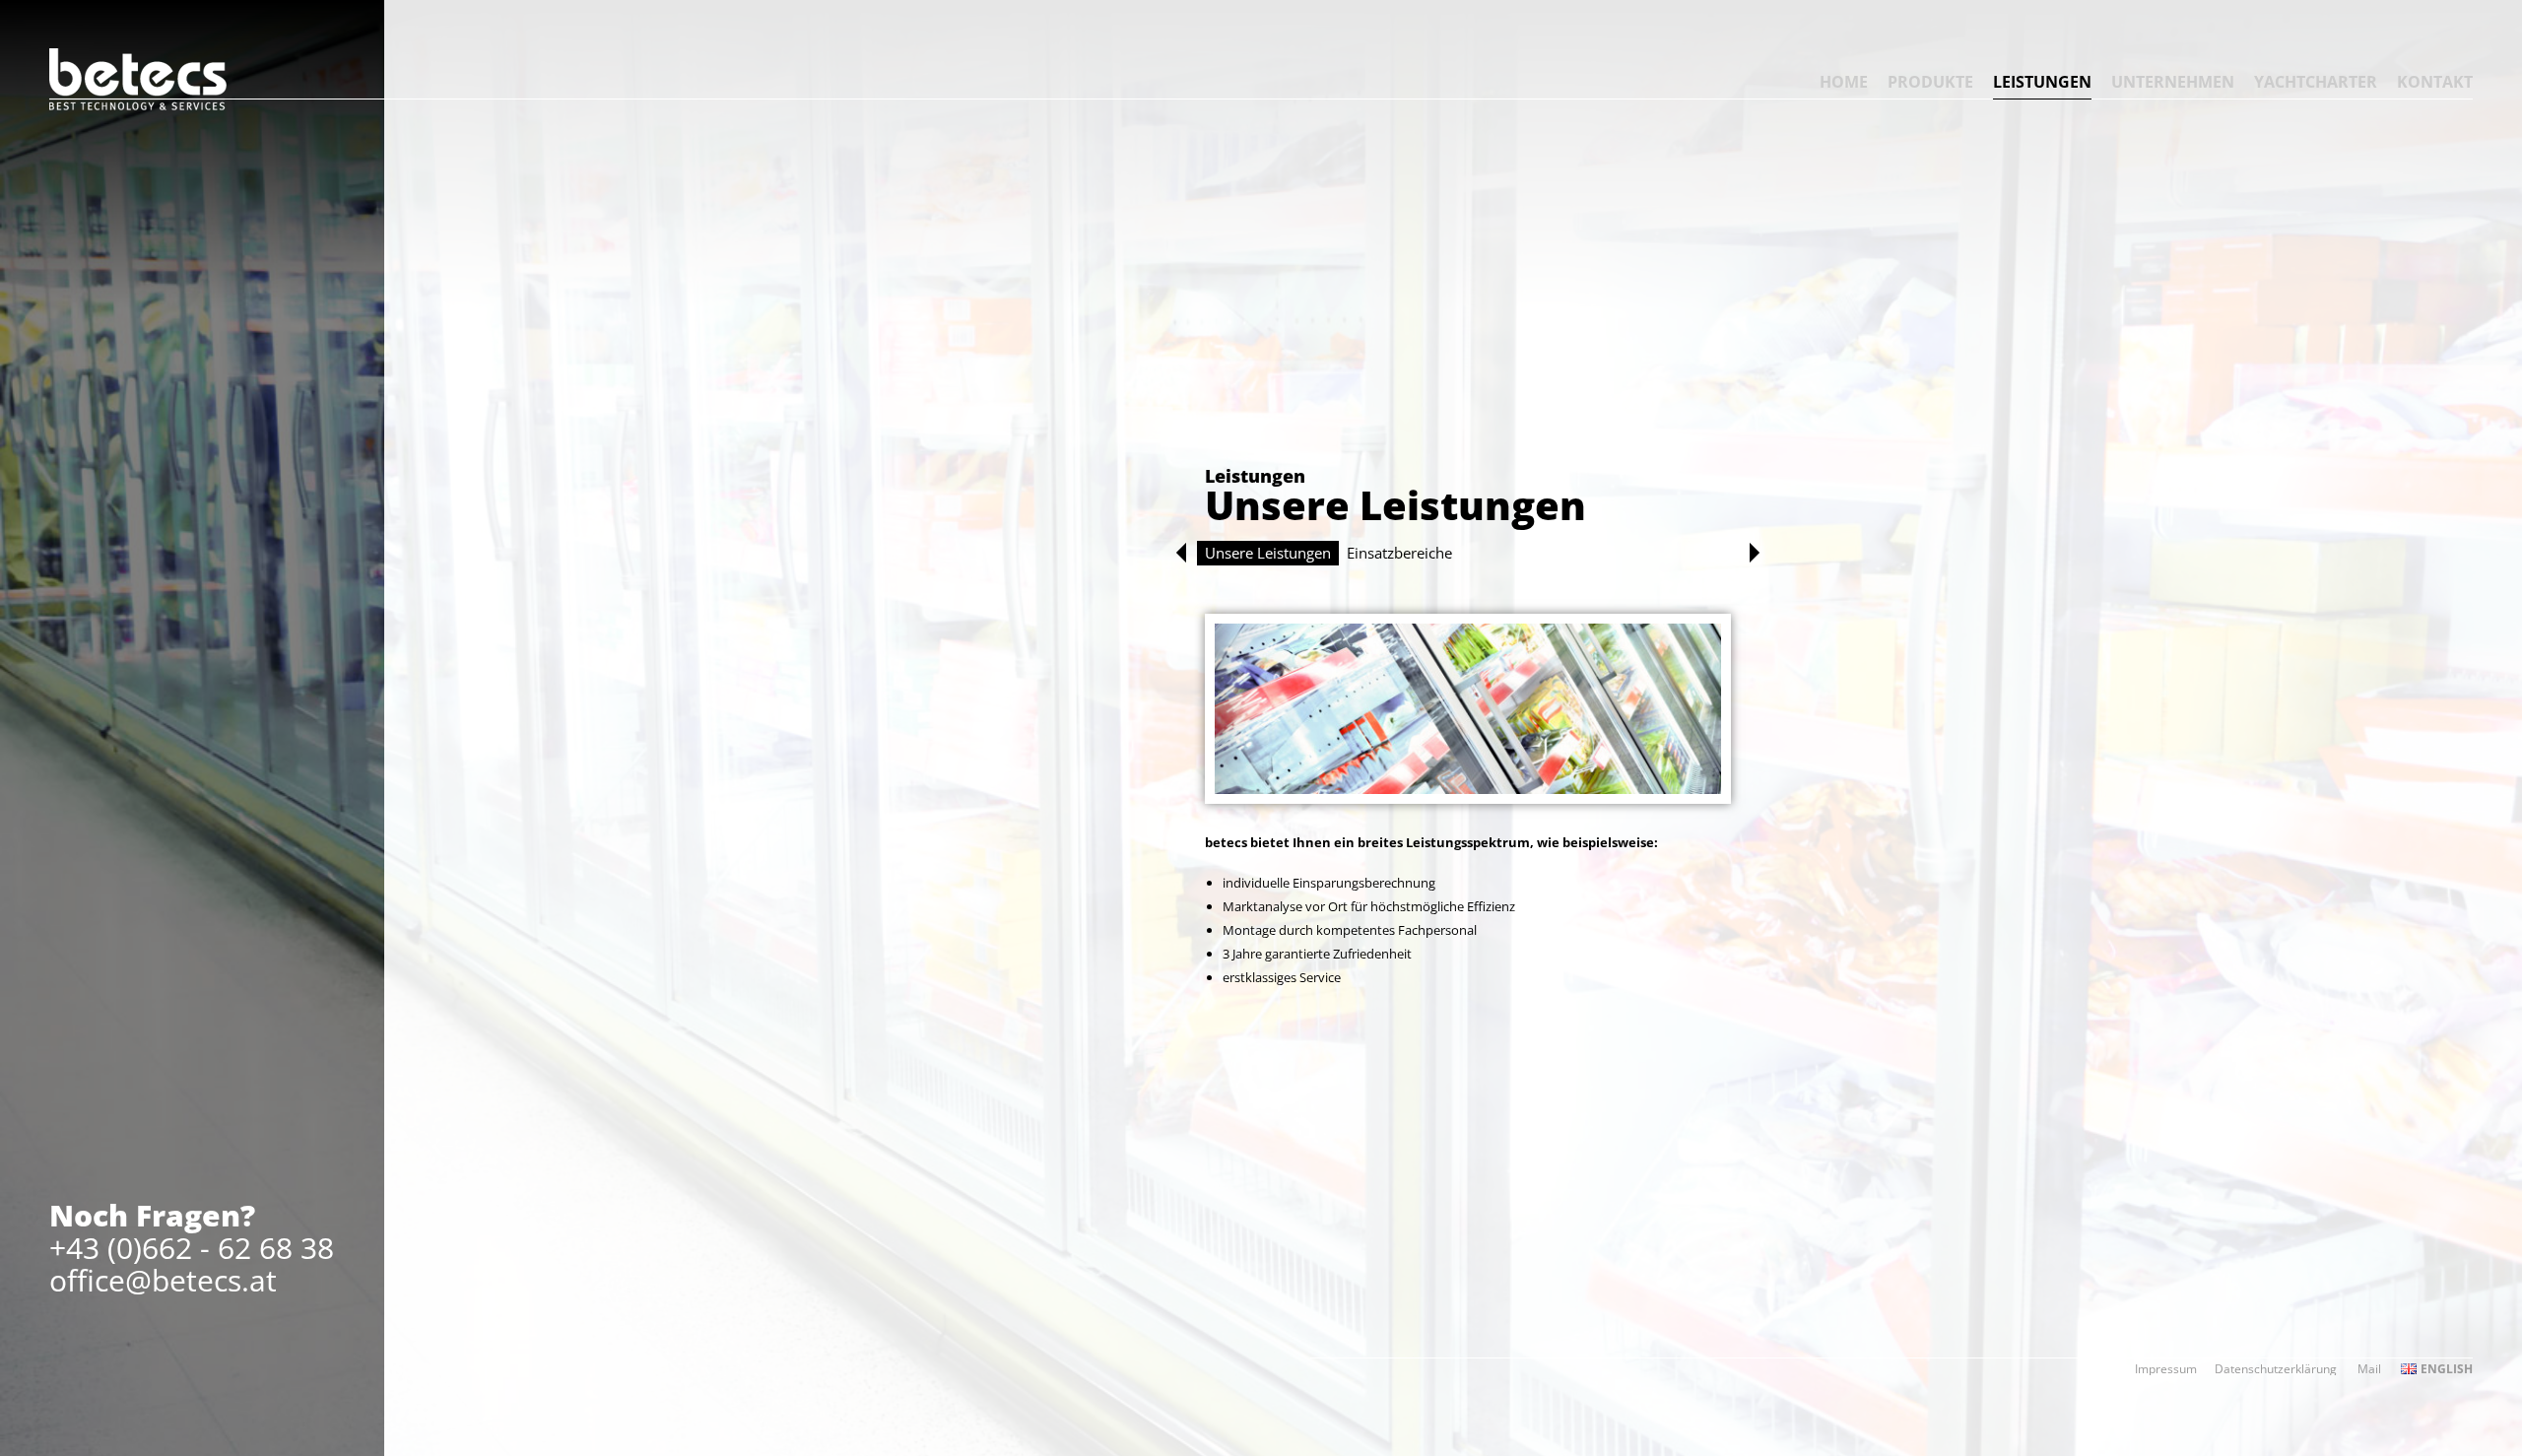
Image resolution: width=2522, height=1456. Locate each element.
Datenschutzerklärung (2276, 1369)
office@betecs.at (163, 1280)
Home (1844, 82)
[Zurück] (1181, 553)
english (2447, 1369)
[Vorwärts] (1755, 553)
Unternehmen (2173, 82)
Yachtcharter (2316, 82)
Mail (2369, 1369)
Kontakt (2435, 82)
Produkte (1930, 82)
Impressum (2166, 1369)
